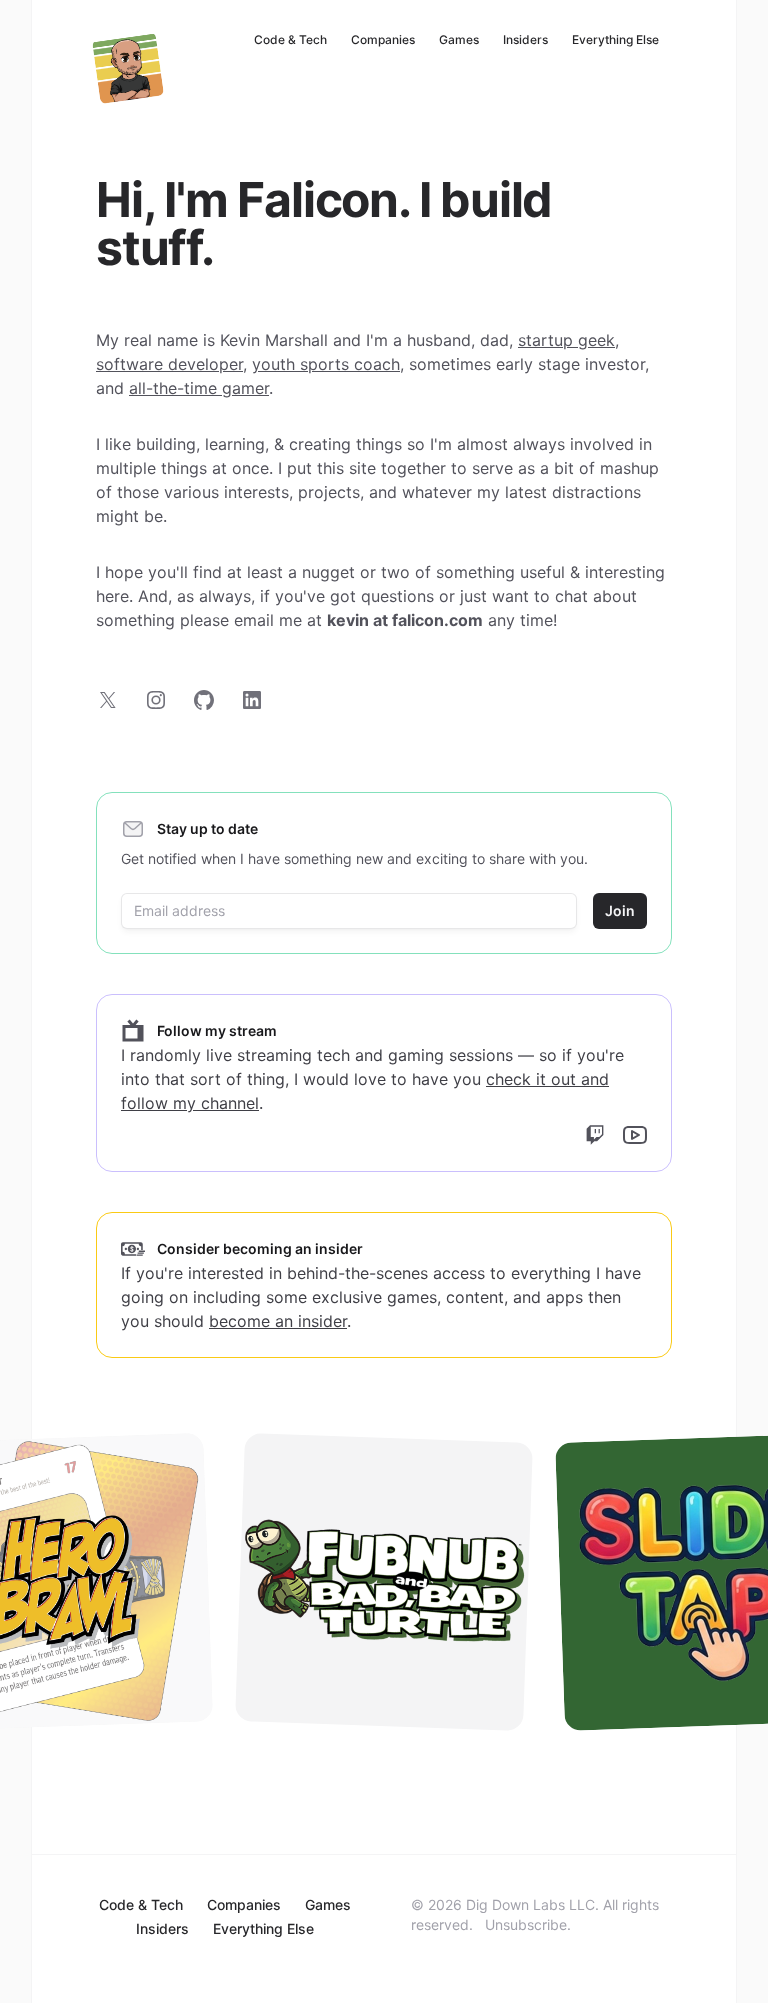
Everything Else (615, 39)
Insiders (525, 39)
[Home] (128, 68)
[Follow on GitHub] (204, 700)
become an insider (278, 1321)
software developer (169, 364)
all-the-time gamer (199, 388)
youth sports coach (326, 364)
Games (459, 39)
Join (620, 910)
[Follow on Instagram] (156, 700)
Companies (383, 39)
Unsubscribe (526, 1924)
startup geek (566, 340)
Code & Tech (290, 39)
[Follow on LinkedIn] (252, 700)
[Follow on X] (108, 700)
